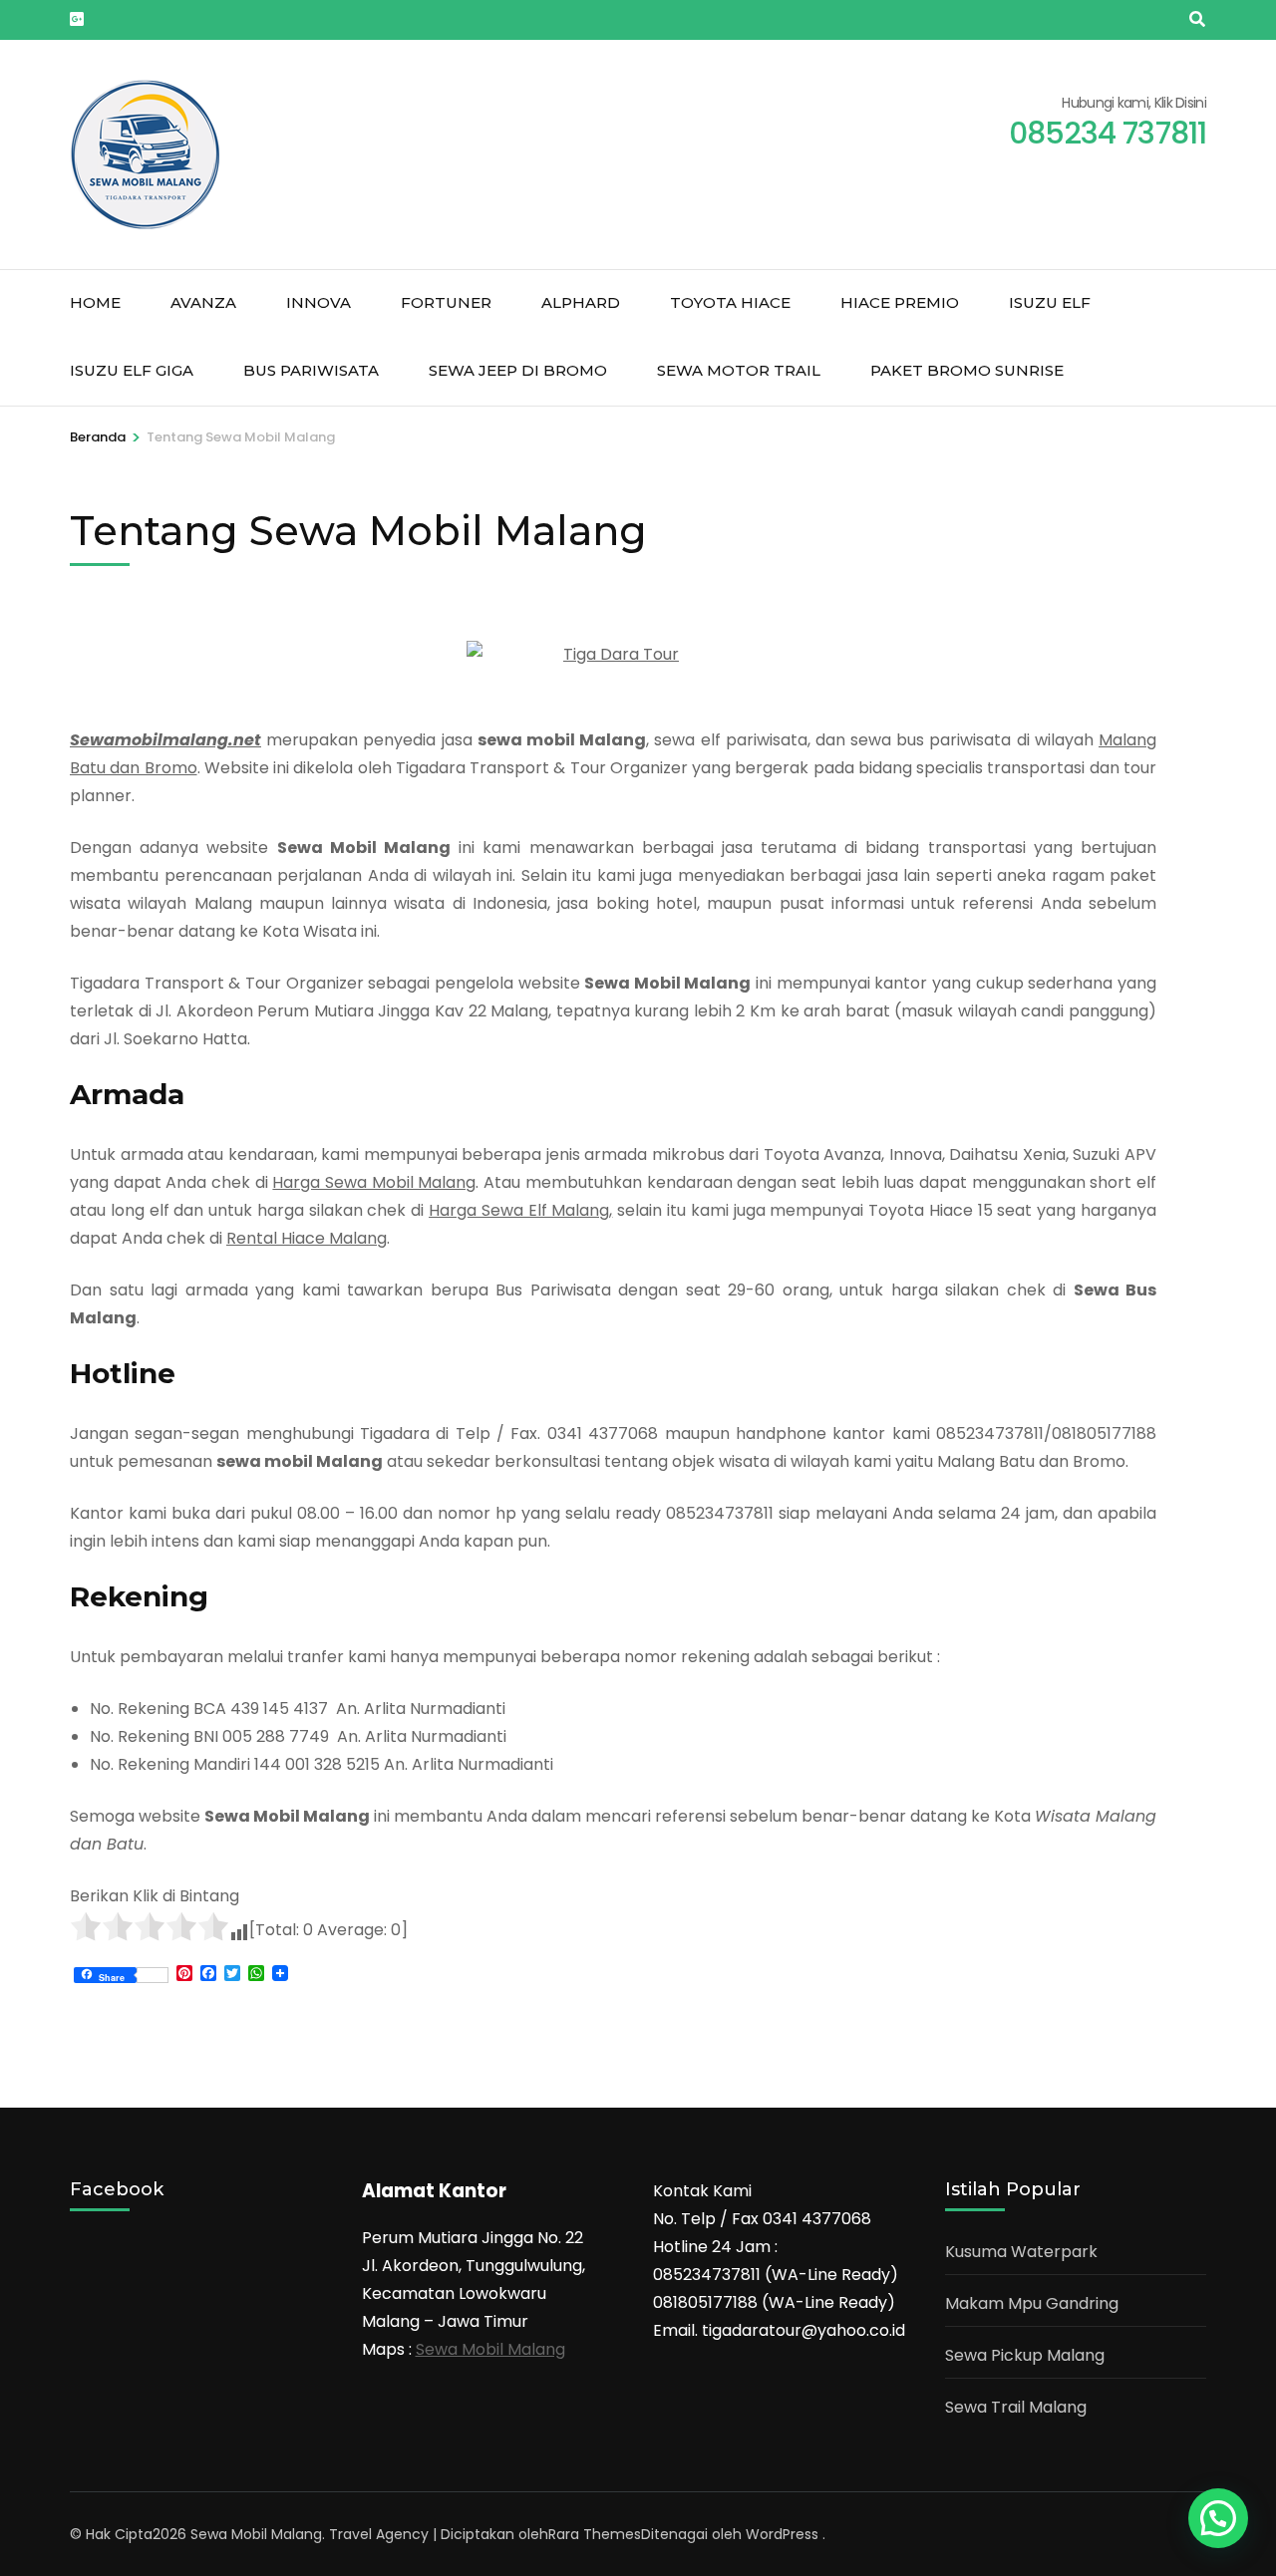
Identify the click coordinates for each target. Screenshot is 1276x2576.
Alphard (581, 302)
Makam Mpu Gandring (1032, 2303)
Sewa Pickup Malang (1025, 2355)
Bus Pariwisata (311, 370)
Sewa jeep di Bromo (518, 370)
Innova (319, 302)
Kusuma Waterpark (1021, 2252)
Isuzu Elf (1050, 302)
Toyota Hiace (730, 302)
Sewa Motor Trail (739, 370)
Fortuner (446, 302)
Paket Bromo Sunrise (967, 370)
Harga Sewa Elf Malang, (520, 1210)
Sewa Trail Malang (1016, 2407)
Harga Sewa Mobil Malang (374, 1182)
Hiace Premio (900, 302)
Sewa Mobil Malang (490, 2349)
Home (95, 302)
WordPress (782, 2534)
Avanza (203, 302)
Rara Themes (595, 2534)
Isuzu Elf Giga (132, 370)
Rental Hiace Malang (307, 1238)
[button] (1218, 2518)
